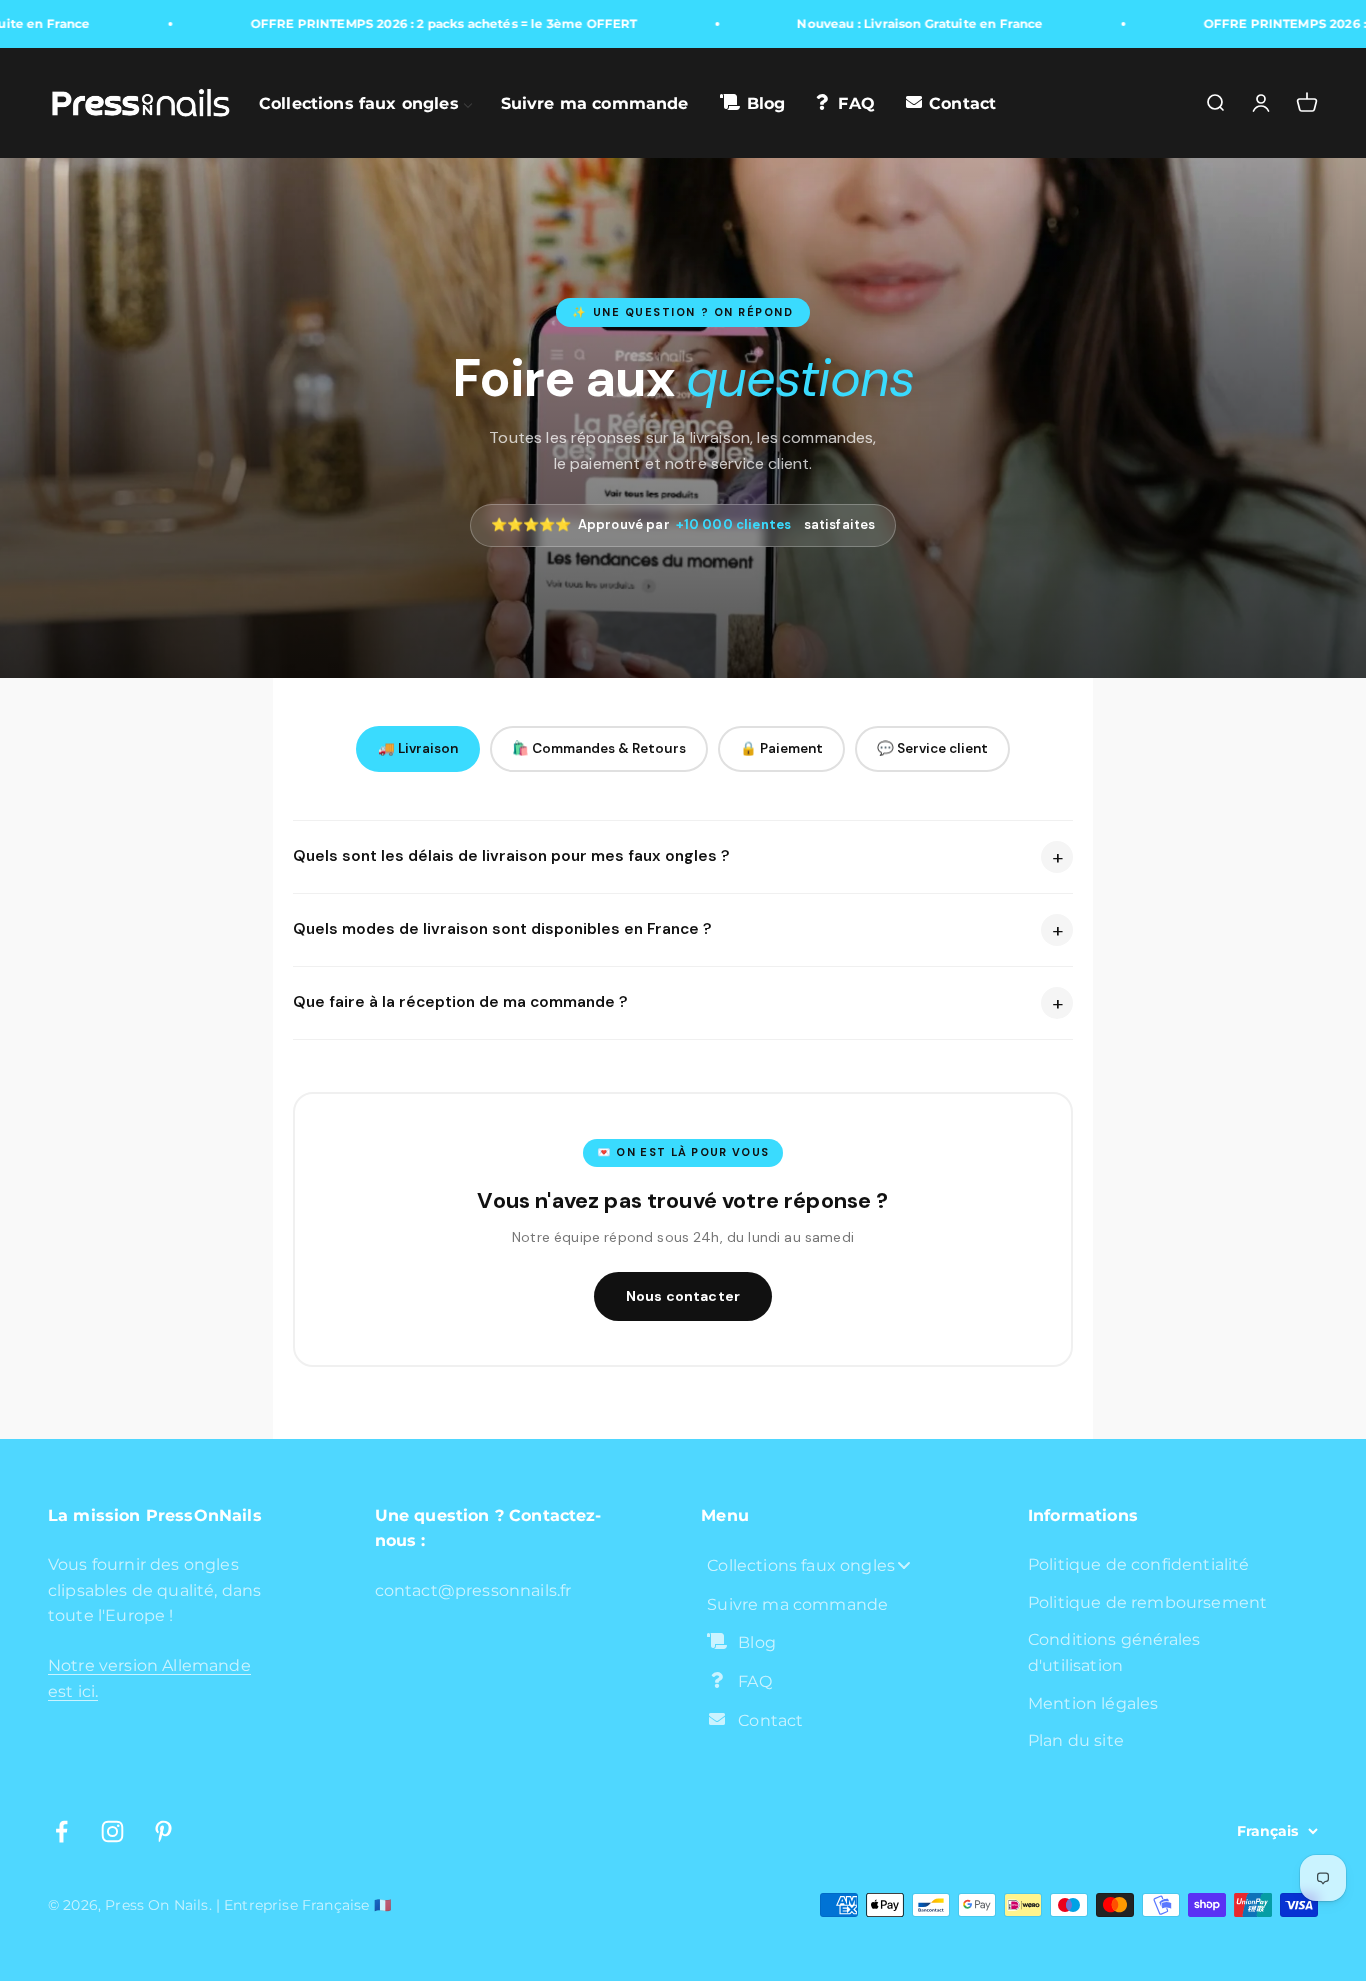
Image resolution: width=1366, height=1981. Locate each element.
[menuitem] (366, 102)
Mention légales (1093, 1703)
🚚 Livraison (418, 748)
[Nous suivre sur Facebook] (61, 1831)
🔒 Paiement (781, 748)
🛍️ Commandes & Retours (599, 748)
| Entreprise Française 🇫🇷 (303, 1905)
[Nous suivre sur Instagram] (112, 1831)
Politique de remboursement (1147, 1602)
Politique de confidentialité (1138, 1564)
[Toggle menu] (904, 1565)
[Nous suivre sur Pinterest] (163, 1831)
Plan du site (1076, 1740)
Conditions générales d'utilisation (1114, 1652)
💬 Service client (932, 748)
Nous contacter (683, 1296)
